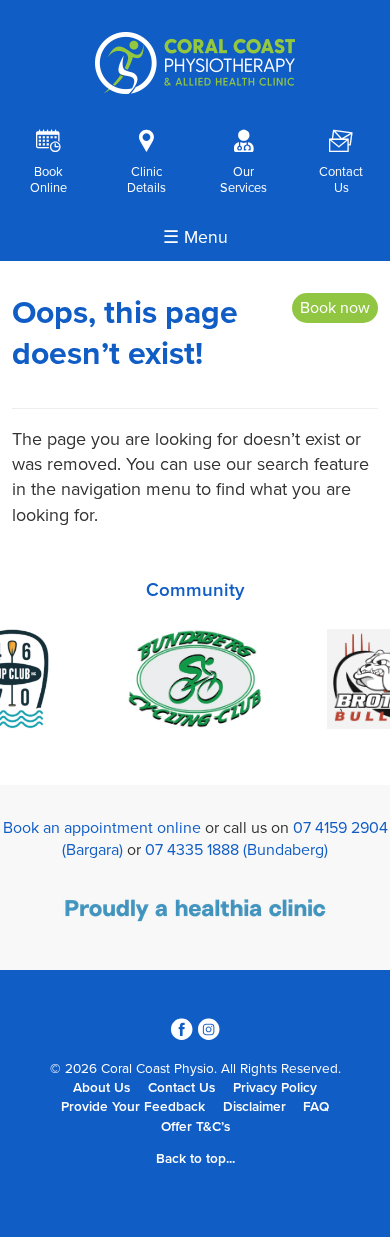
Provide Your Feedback (133, 1107)
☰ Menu (195, 237)
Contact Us (181, 1088)
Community (195, 590)
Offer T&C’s (195, 1127)
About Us (101, 1088)
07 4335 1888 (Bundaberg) (236, 850)
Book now (335, 308)
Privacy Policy (275, 1088)
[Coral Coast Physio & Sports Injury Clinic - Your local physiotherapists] (195, 89)
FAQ (316, 1107)
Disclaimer (254, 1107)
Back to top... (195, 1159)
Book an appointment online (102, 828)
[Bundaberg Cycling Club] (195, 682)
